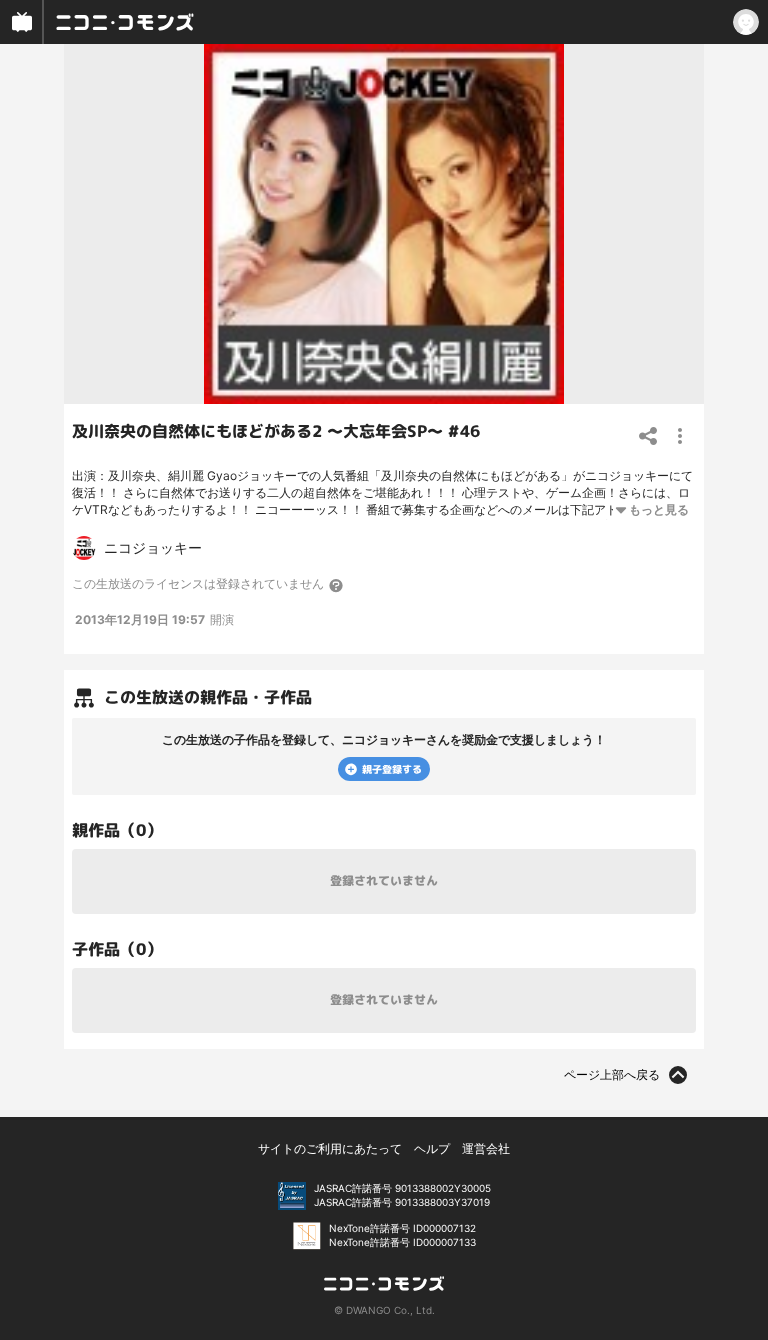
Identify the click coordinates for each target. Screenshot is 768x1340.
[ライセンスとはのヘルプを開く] (337, 585)
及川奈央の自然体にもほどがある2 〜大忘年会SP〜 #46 (276, 431)
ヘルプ (432, 1148)
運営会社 (486, 1148)
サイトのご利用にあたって (330, 1148)
